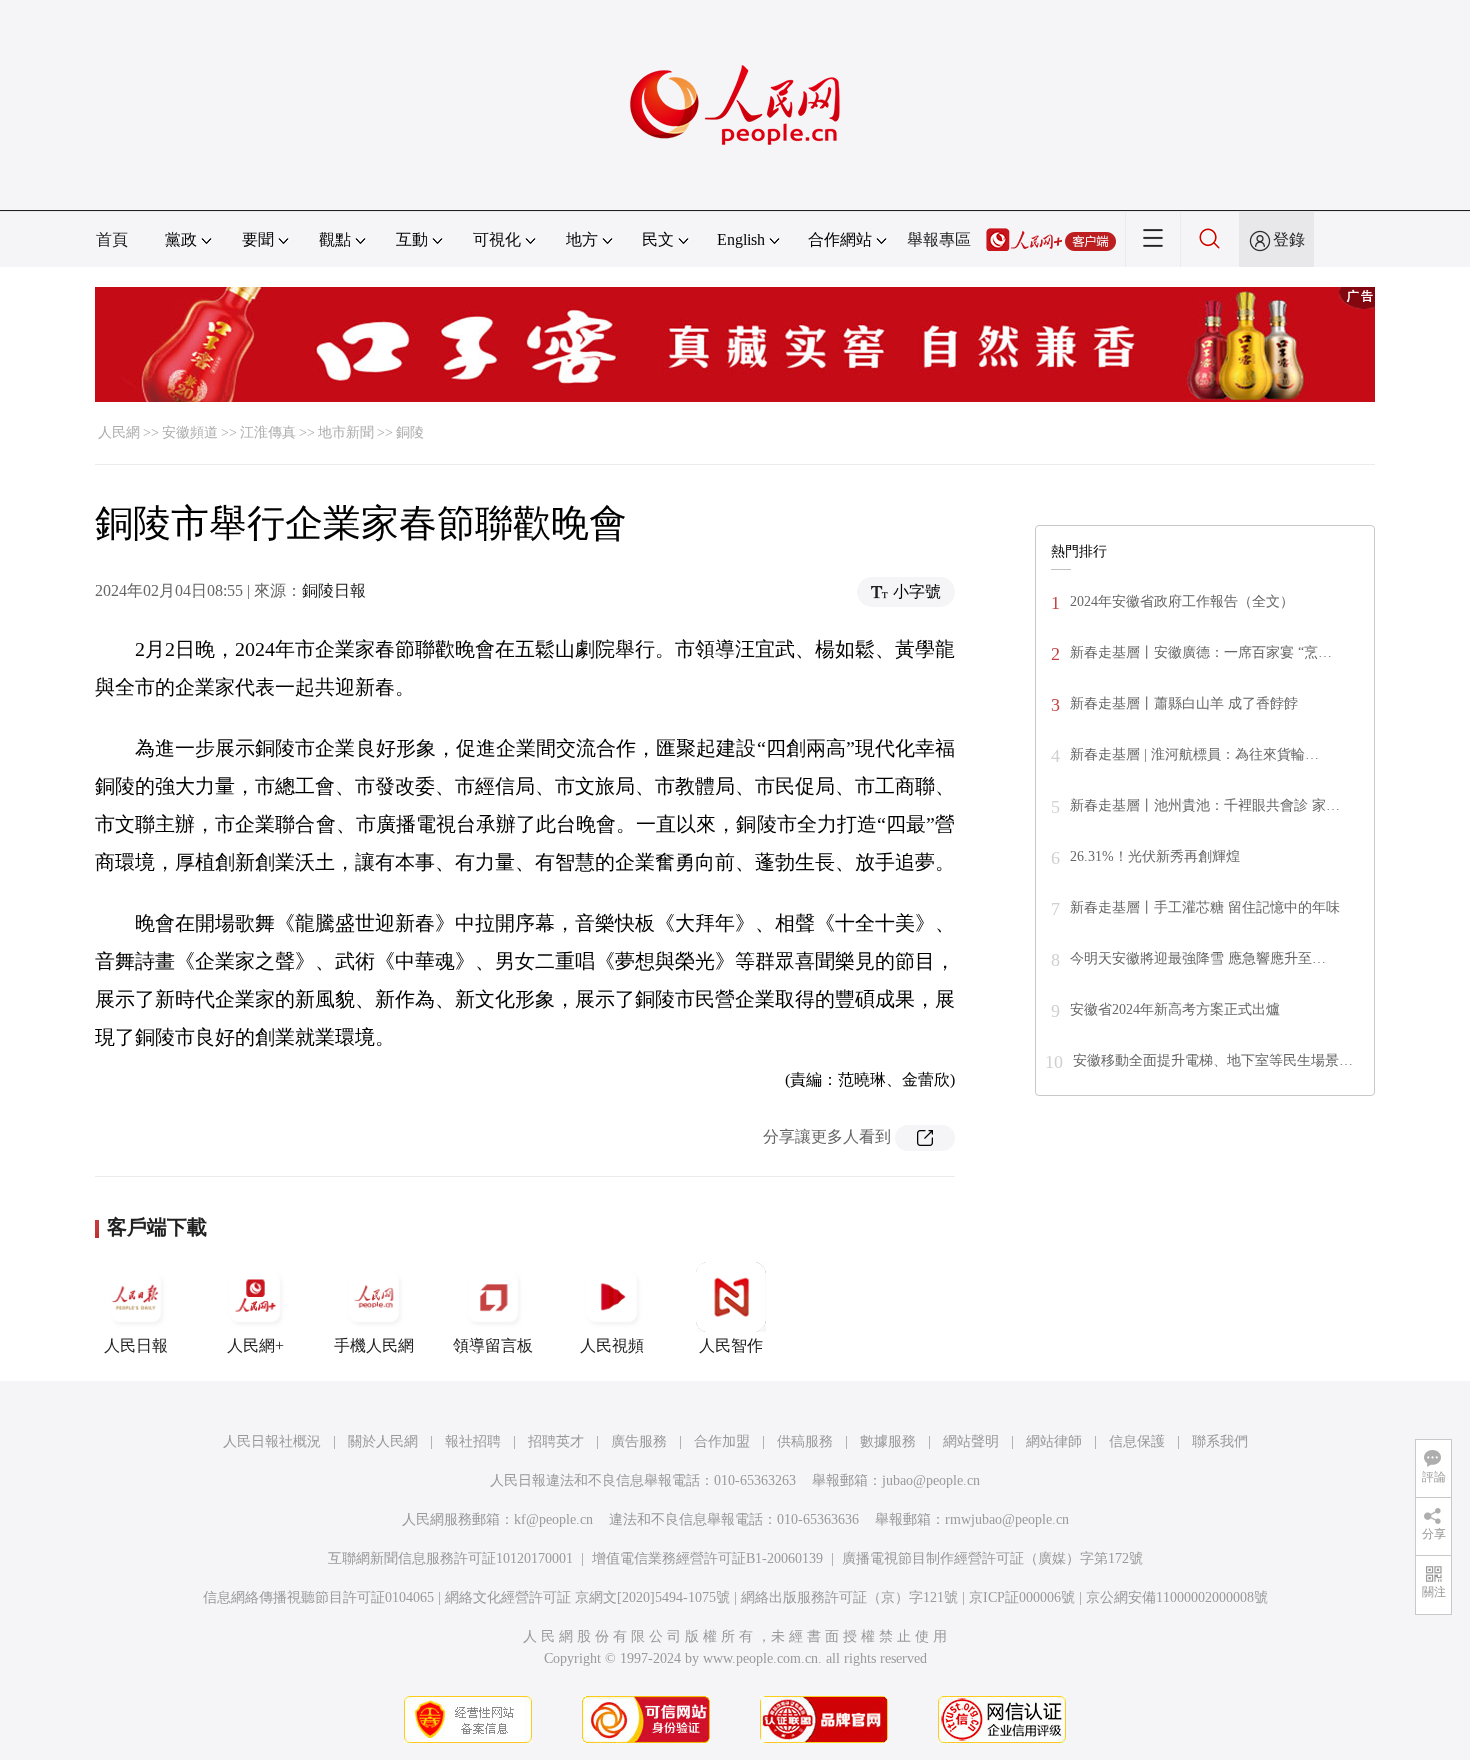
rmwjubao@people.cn (1007, 1519)
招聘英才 (556, 1441)
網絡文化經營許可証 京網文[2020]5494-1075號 (587, 1597)
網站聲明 (971, 1441)
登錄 (1289, 239)
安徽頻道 (190, 432)
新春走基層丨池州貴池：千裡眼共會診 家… (1205, 805)
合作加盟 (722, 1441)
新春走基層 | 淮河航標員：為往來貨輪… (1194, 754)
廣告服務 (639, 1441)
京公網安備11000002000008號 (1177, 1597)
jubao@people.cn (931, 1480)
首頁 (112, 239)
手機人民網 (374, 1345)
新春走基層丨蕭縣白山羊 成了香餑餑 (1184, 703)
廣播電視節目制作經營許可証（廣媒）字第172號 (992, 1558)
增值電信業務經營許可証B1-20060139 (707, 1558)
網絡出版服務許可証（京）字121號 (849, 1597)
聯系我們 (1220, 1441)
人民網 (119, 432)
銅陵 (410, 432)
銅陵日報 (334, 590)
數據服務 (888, 1441)
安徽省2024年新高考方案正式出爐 (1175, 1009)
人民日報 (136, 1345)
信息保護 (1137, 1441)
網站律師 (1054, 1441)
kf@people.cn (553, 1519)
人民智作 (731, 1345)
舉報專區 (939, 239)
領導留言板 (493, 1345)
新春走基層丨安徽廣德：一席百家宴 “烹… (1201, 652)
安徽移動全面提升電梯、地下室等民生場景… (1213, 1060)
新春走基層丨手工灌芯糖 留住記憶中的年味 (1205, 907)
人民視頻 (612, 1345)
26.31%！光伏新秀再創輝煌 (1155, 856)
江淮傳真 (268, 432)
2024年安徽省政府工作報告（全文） (1182, 601)
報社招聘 (473, 1441)
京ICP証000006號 (1022, 1597)
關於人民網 (383, 1441)
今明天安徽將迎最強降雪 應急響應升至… (1198, 958)
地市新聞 (346, 432)
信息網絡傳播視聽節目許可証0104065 (318, 1597)
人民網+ (255, 1345)
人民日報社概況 (272, 1441)
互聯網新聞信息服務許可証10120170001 (450, 1558)
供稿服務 (805, 1441)
